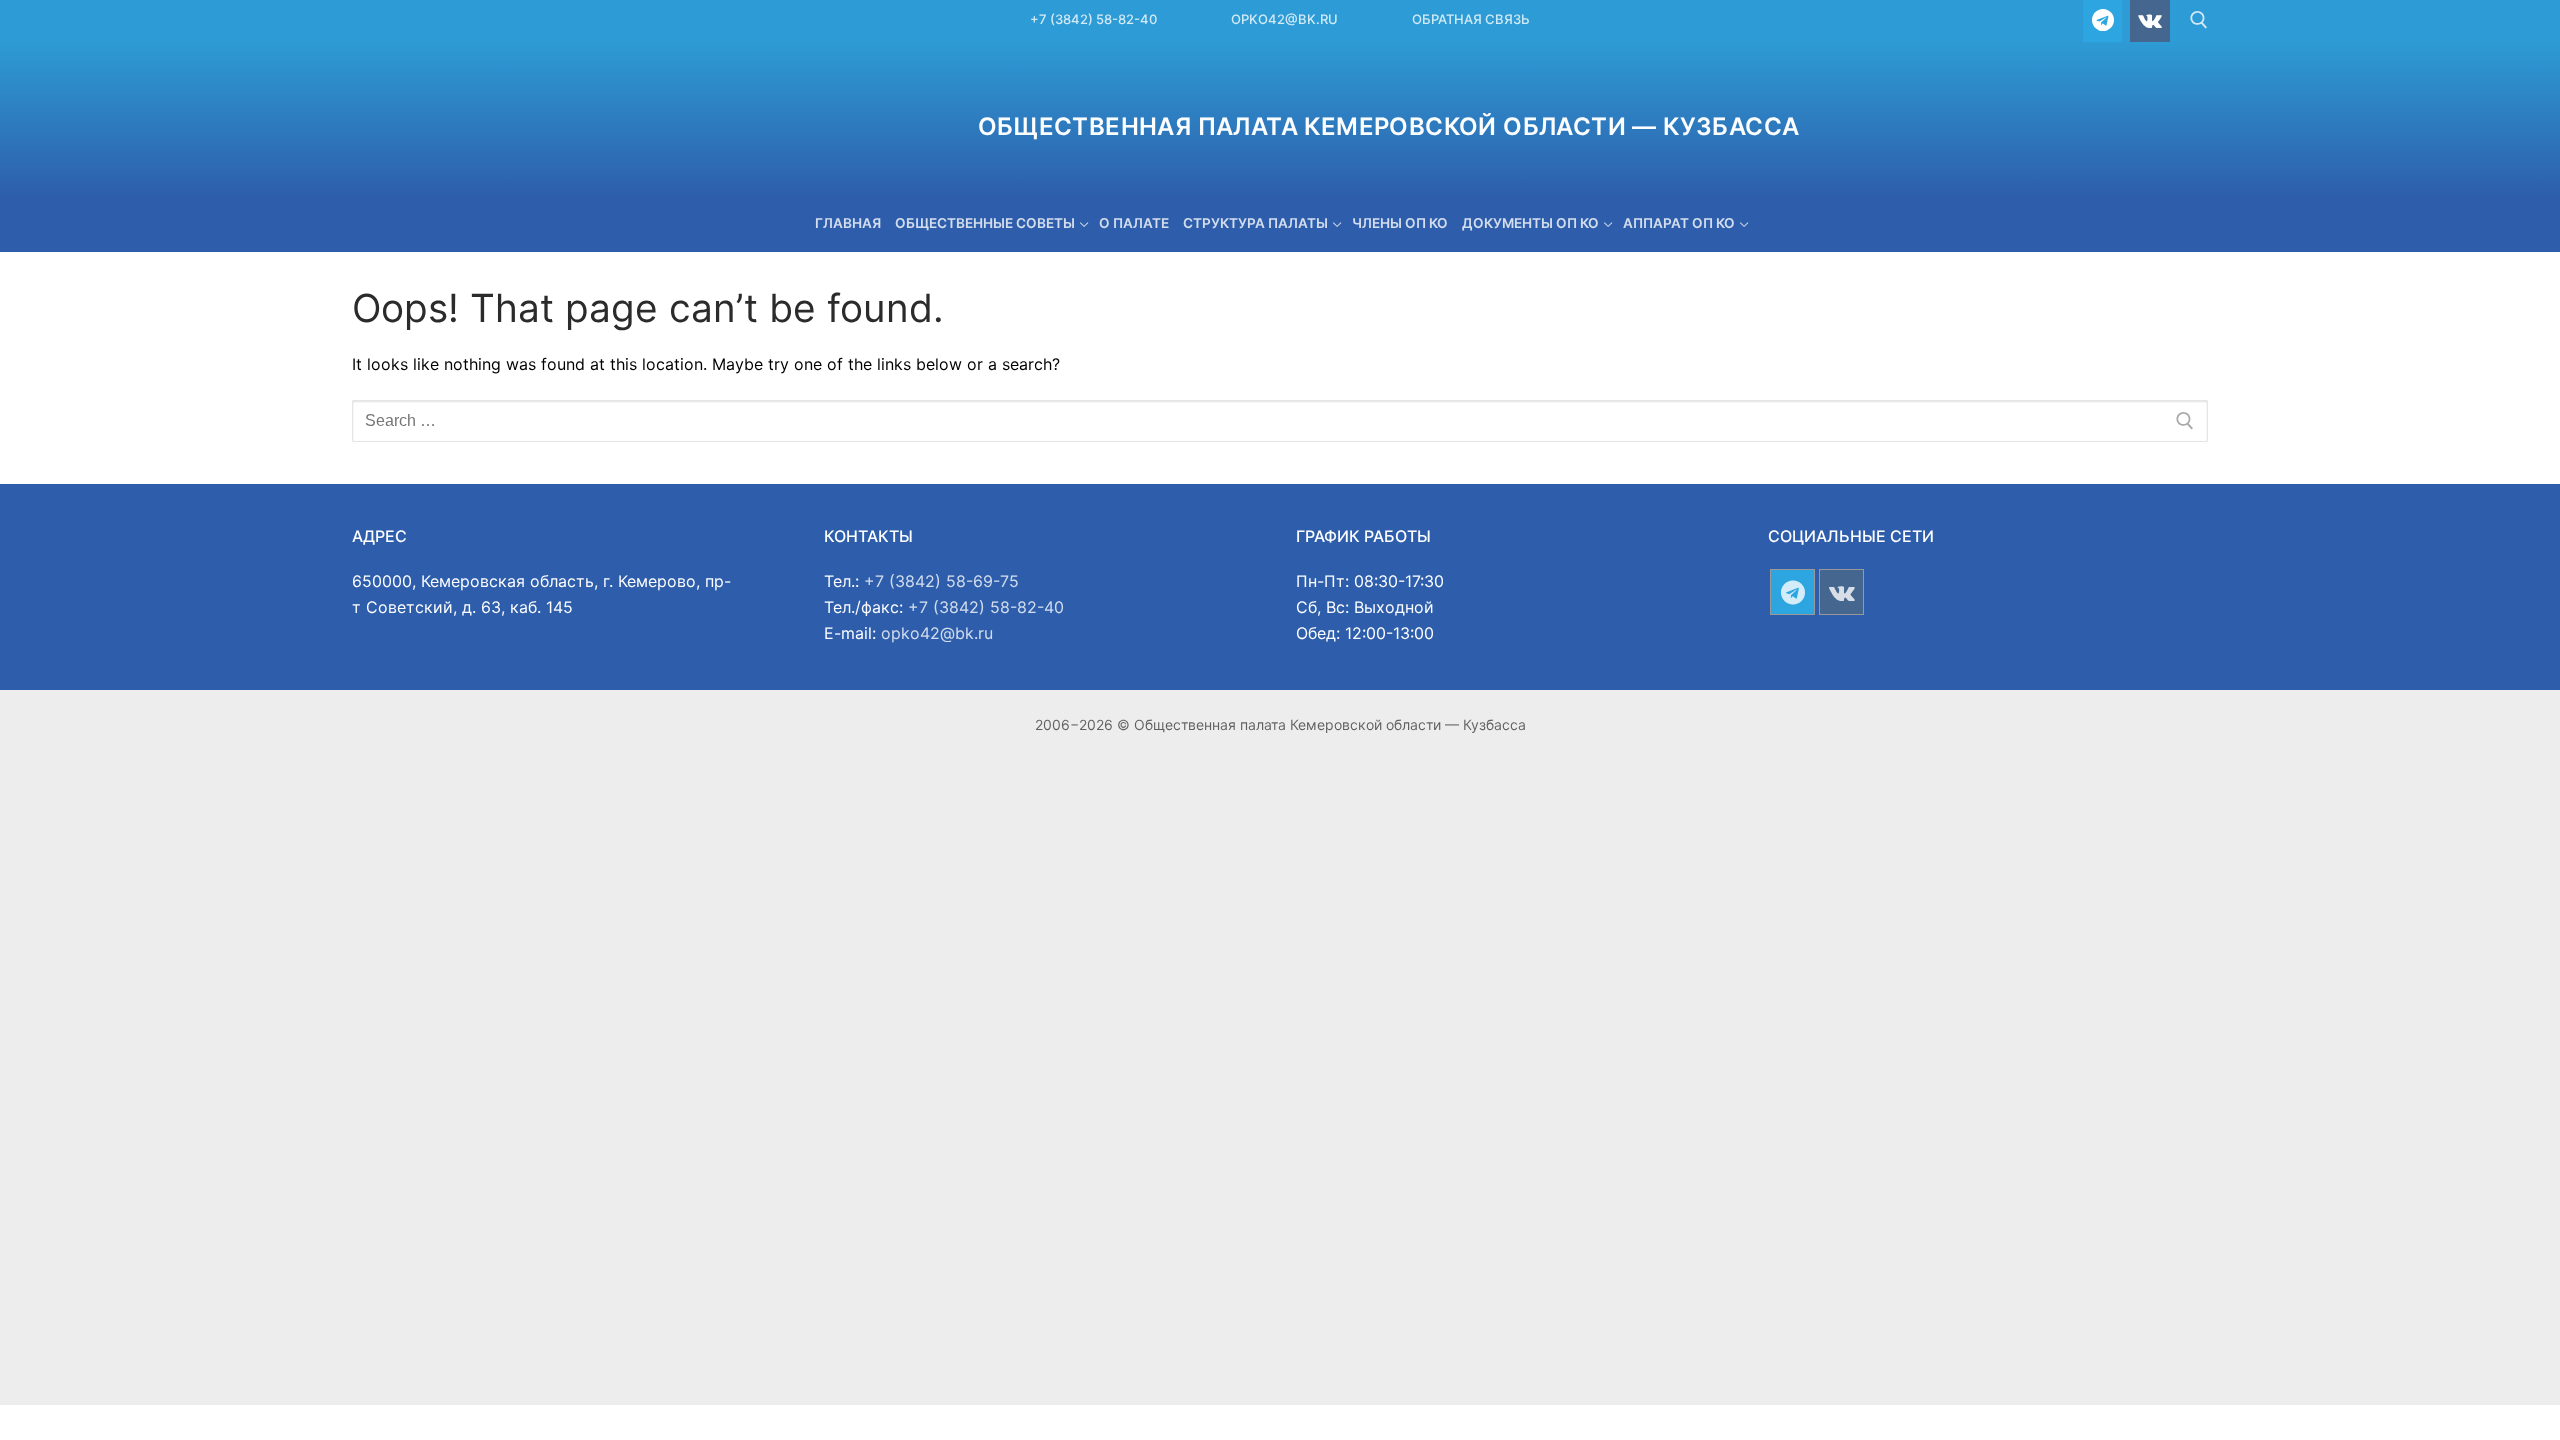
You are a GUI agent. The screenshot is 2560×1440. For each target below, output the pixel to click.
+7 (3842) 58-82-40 (1093, 19)
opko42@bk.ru (1284, 19)
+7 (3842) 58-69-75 (941, 581)
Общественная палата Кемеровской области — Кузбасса (1389, 126)
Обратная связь (1471, 19)
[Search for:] (1280, 421)
